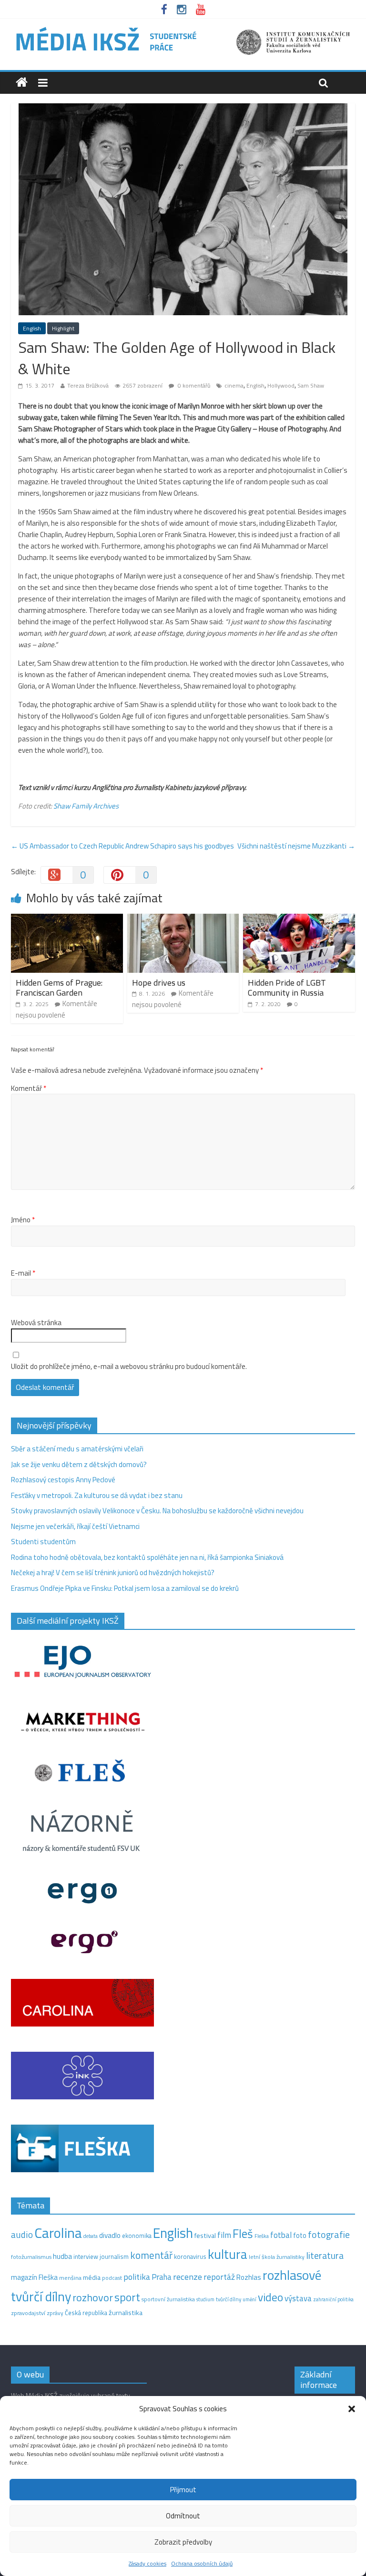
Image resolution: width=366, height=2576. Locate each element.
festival (205, 2236)
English (32, 328)
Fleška (262, 2236)
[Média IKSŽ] (183, 28)
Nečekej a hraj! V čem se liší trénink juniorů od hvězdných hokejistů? (113, 1573)
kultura (228, 2254)
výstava (298, 2298)
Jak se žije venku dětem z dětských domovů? (79, 1464)
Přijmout (183, 2490)
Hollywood (281, 385)
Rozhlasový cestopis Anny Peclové (63, 1480)
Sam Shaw (311, 385)
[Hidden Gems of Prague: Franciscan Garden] (67, 919)
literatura (325, 2256)
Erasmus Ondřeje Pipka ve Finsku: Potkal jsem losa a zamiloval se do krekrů (125, 1588)
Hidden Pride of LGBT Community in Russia (287, 988)
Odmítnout (183, 2516)
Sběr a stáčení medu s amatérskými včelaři (77, 1449)
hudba (62, 2256)
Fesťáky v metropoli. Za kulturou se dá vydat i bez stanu (97, 1495)
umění (249, 2299)
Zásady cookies (147, 2563)
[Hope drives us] (183, 919)
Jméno (23, 1220)
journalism (114, 2256)
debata (91, 2236)
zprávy (55, 2313)
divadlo (110, 2235)
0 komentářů (193, 385)
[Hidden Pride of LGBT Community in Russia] (299, 919)
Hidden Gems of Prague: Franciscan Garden (59, 988)
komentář (151, 2255)
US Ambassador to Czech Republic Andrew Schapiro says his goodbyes (122, 846)
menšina (70, 2278)
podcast (112, 2278)
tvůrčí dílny (229, 2299)
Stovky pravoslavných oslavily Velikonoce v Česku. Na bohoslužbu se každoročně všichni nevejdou (157, 1511)
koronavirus (190, 2256)
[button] (352, 2409)
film (224, 2235)
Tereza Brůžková (88, 385)
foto (300, 2236)
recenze (188, 2276)
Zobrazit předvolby (183, 2542)
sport (127, 2297)
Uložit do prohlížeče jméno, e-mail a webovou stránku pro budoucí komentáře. (129, 1367)
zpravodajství (28, 2313)
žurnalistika (126, 2313)
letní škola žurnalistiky (277, 2257)
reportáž (219, 2277)
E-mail (23, 1273)
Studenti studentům (43, 1542)
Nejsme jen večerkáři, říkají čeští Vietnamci (75, 1526)
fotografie (329, 2234)
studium (205, 2299)
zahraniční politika (333, 2299)
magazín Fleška (34, 2277)
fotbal (281, 2235)
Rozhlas (249, 2277)
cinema (234, 385)
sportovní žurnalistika (168, 2299)
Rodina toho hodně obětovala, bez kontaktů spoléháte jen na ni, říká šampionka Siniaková (147, 1557)
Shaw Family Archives (86, 806)
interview (86, 2256)
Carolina (58, 2233)
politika (137, 2277)
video (270, 2297)
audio (22, 2234)
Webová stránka (36, 1323)
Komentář (29, 1088)
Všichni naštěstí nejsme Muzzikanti (296, 846)
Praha (162, 2277)
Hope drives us (159, 983)
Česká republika (86, 2313)
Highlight (63, 328)
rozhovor (93, 2297)
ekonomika (137, 2236)
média (92, 2277)
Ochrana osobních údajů (202, 2563)
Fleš (243, 2234)
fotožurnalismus (31, 2257)
